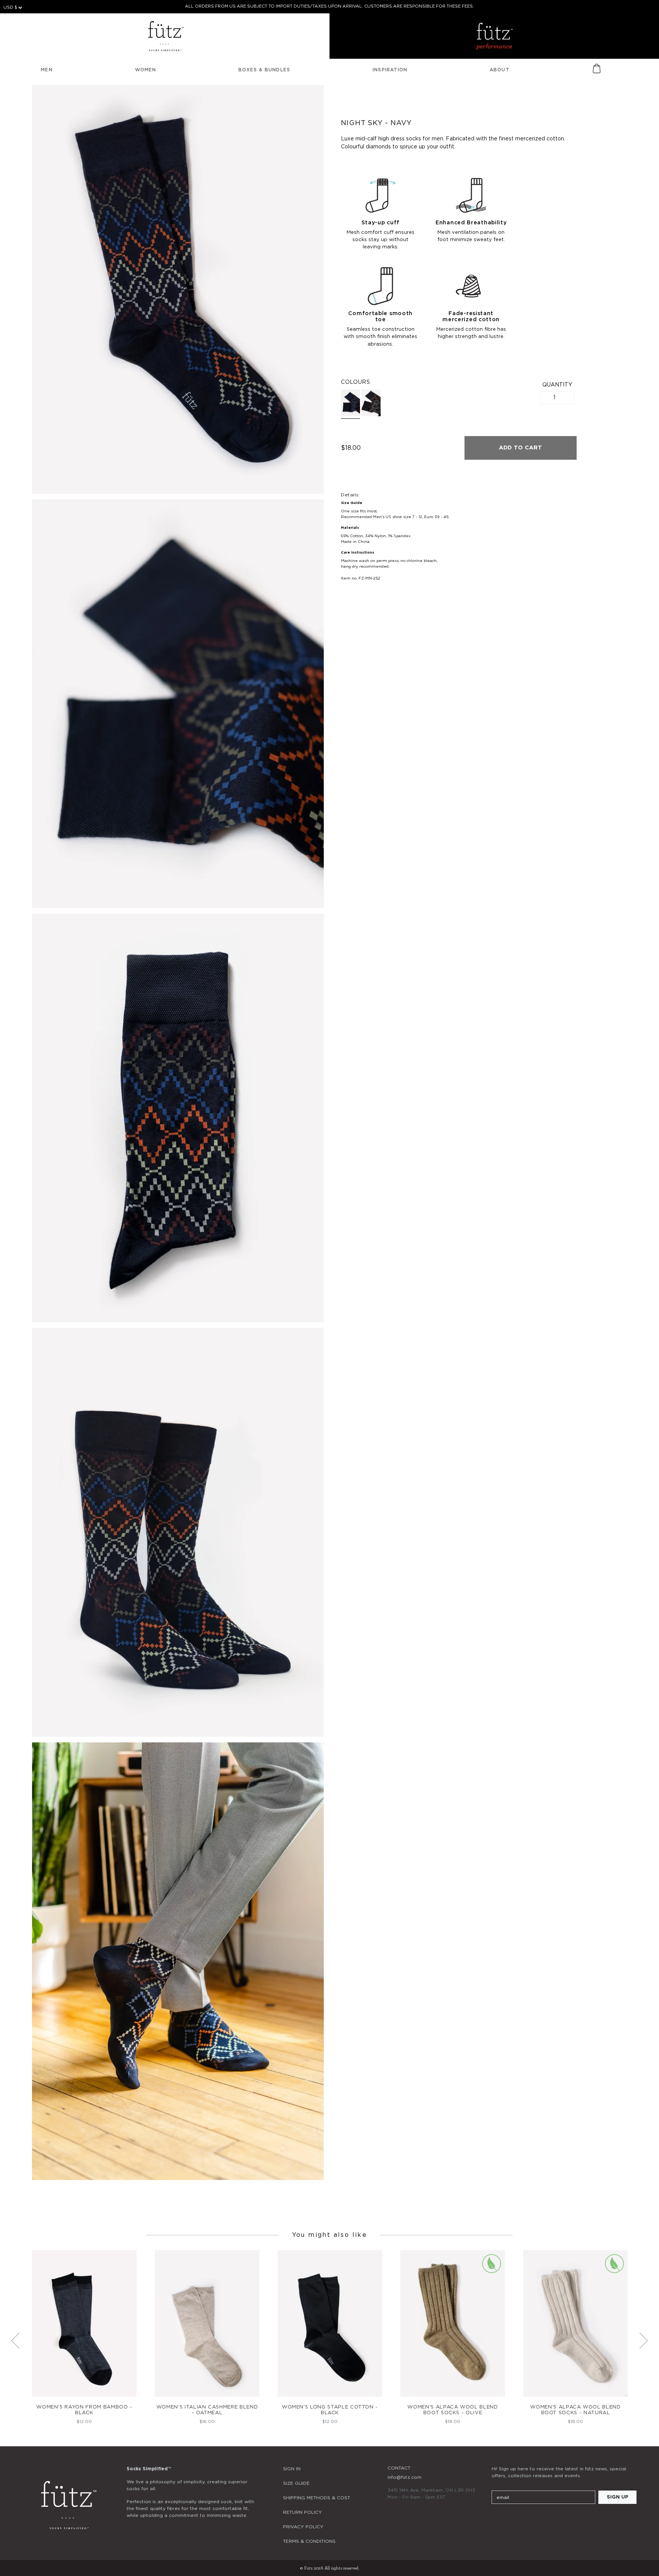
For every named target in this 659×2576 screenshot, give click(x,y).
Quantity (557, 385)
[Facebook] (517, 2520)
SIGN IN (292, 2469)
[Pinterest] (537, 2520)
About (500, 70)
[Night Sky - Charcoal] (371, 403)
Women (146, 70)
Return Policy (302, 2512)
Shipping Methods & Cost (317, 2498)
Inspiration (390, 70)
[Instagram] (496, 2520)
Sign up (618, 2497)
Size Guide (296, 2483)
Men (47, 70)
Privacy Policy (303, 2527)
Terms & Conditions (309, 2541)
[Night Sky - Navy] (350, 404)
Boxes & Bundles (264, 70)
